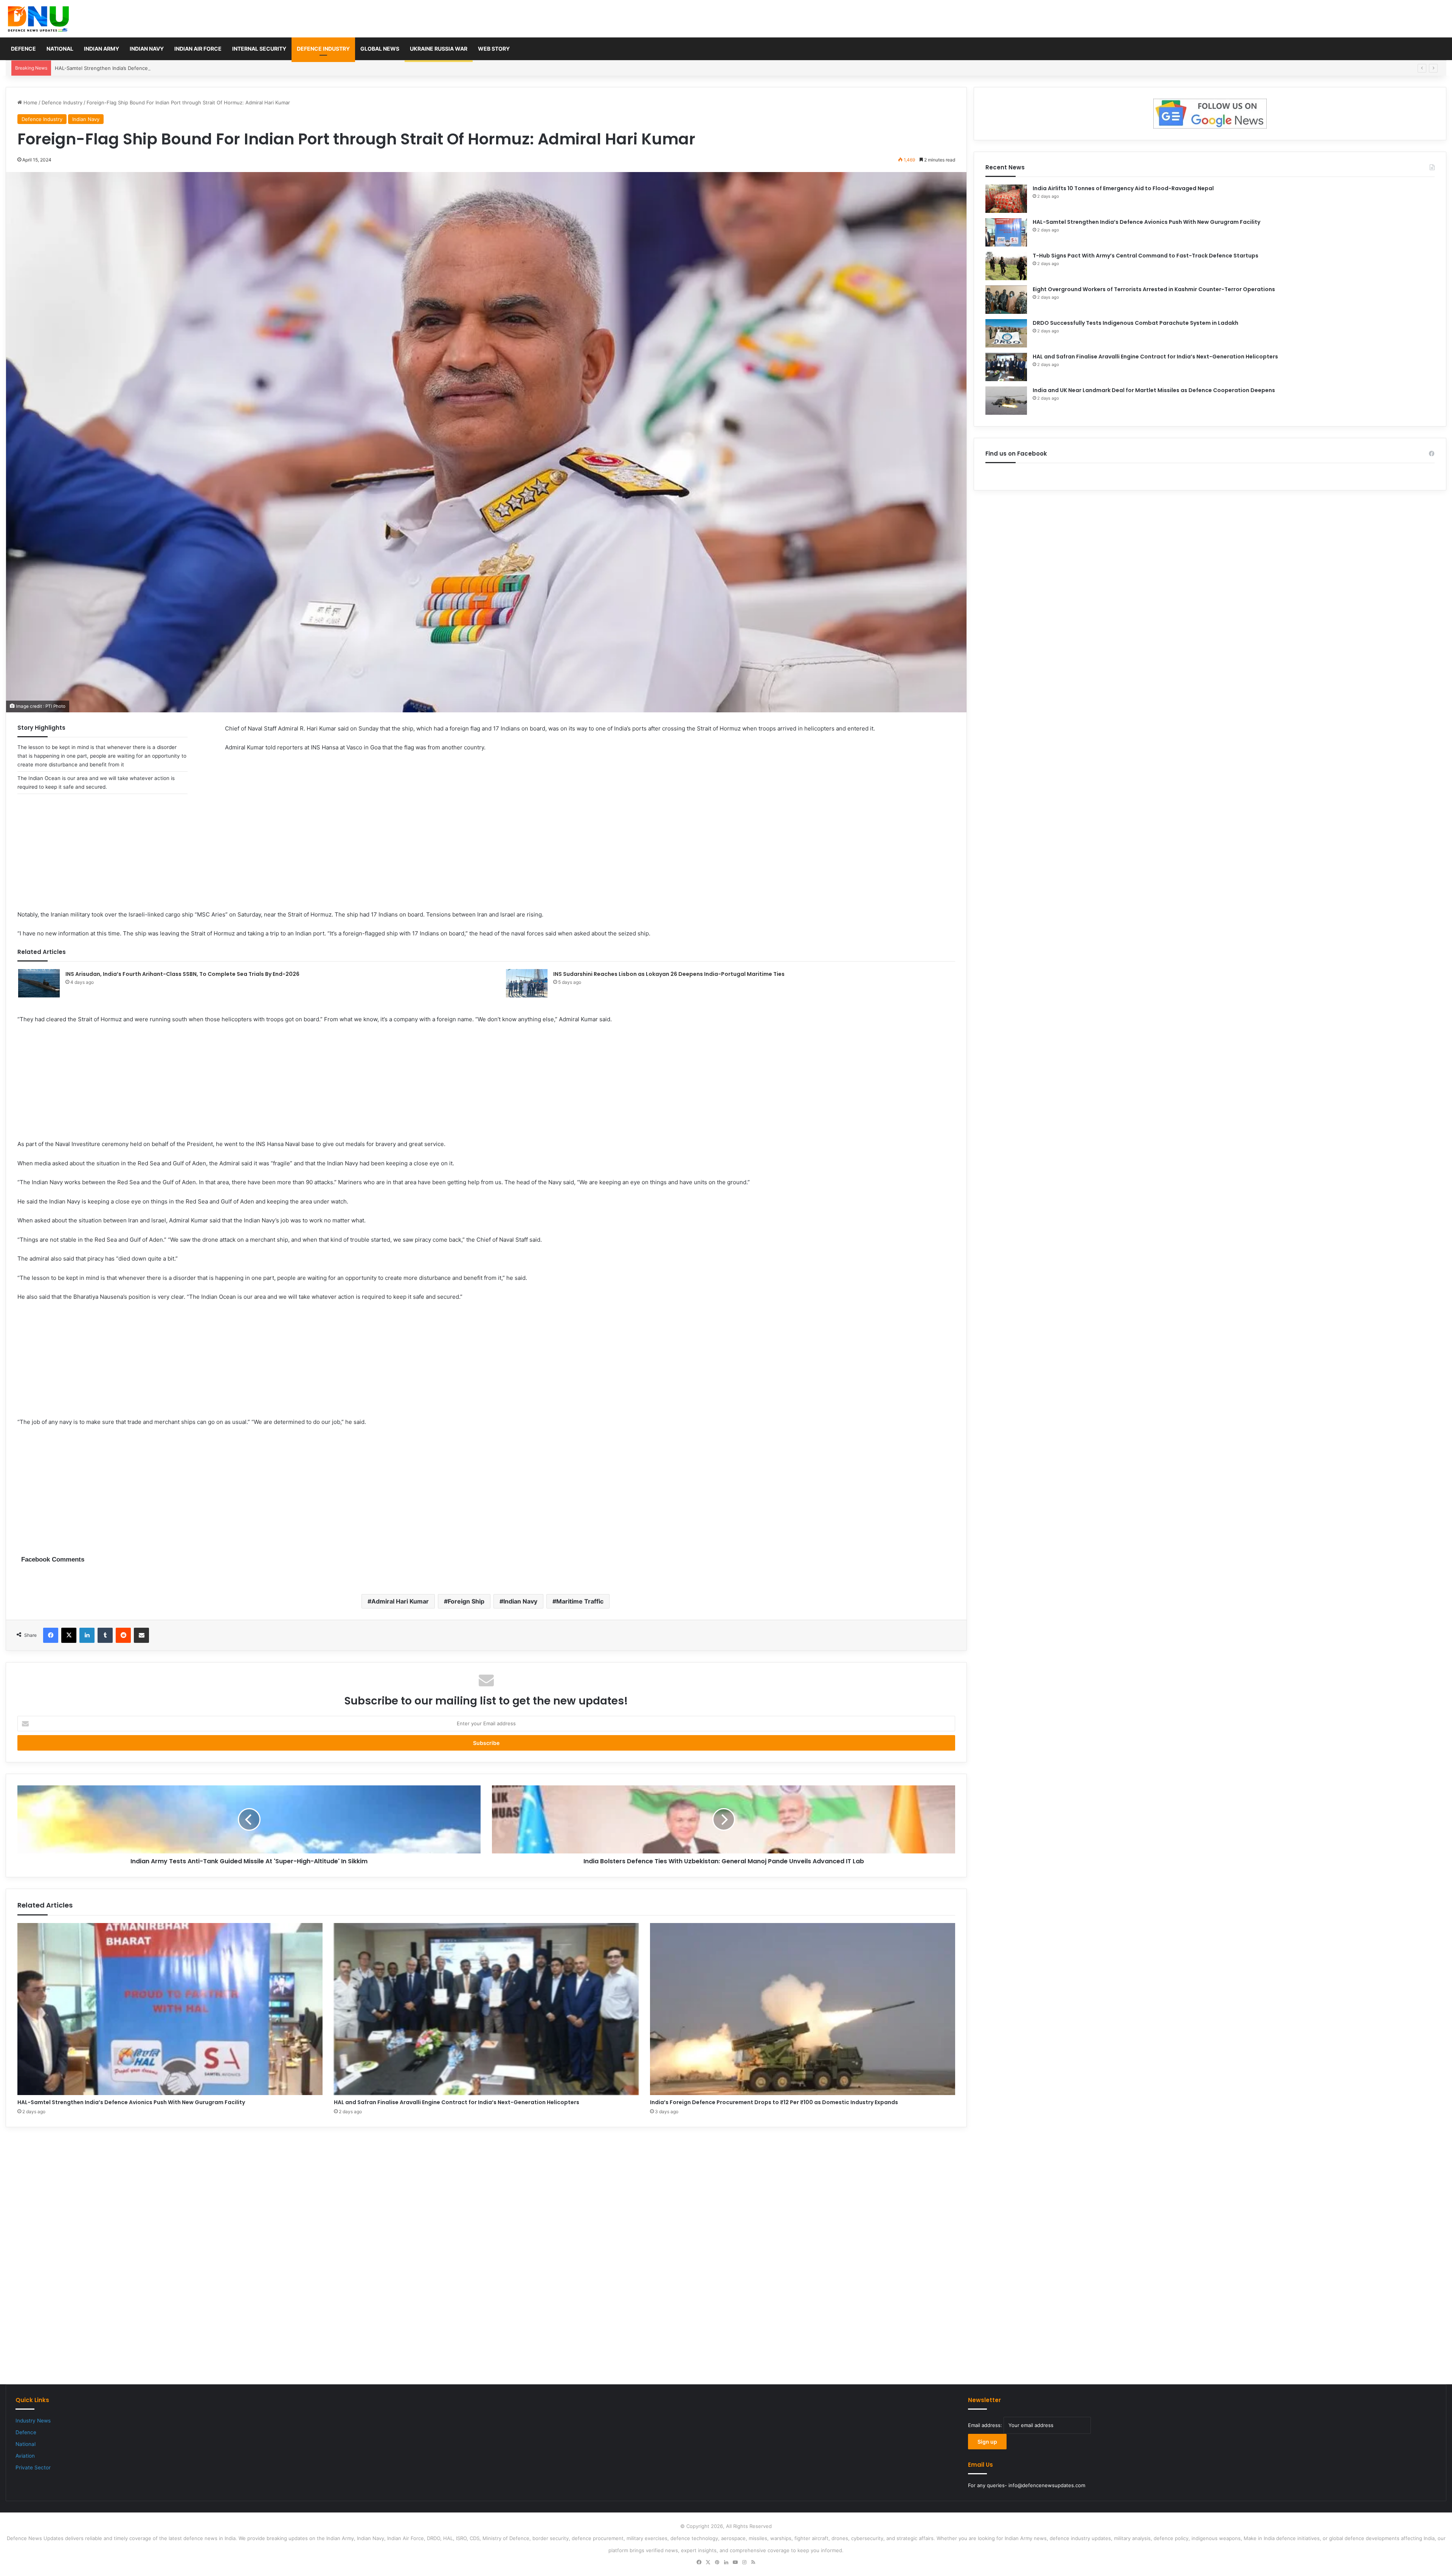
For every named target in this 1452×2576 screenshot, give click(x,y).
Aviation (25, 2456)
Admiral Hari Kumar (400, 1601)
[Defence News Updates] (38, 19)
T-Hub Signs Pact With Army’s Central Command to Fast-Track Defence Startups (1146, 256)
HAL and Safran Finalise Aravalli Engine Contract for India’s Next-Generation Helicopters (457, 2102)
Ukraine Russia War (439, 49)
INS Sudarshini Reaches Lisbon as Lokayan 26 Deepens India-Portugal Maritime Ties (669, 974)
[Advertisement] (486, 857)
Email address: (986, 2425)
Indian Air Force (198, 49)
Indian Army (102, 49)
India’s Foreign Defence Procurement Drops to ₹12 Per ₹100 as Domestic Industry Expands (774, 2102)
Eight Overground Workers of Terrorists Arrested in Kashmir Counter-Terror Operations (1154, 289)
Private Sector (33, 2467)
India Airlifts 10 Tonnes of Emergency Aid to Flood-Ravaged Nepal (1123, 188)
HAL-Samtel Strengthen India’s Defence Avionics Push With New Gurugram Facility (152, 68)
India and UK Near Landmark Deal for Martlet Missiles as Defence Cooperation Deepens (1154, 390)
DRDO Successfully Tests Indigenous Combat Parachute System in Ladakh (1136, 323)
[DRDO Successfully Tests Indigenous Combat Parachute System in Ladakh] (1006, 333)
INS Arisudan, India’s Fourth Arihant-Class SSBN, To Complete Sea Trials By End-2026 (182, 974)
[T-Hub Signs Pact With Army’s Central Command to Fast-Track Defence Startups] (1006, 266)
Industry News (33, 2421)
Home (30, 102)
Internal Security (259, 49)
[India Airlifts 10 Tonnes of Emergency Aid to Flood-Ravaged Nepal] (1006, 199)
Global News (380, 49)
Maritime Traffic (580, 1601)
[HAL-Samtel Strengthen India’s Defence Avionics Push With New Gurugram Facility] (170, 2009)
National (60, 49)
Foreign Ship (466, 1601)
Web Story (494, 49)
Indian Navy (147, 49)
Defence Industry (323, 49)
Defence (23, 49)
